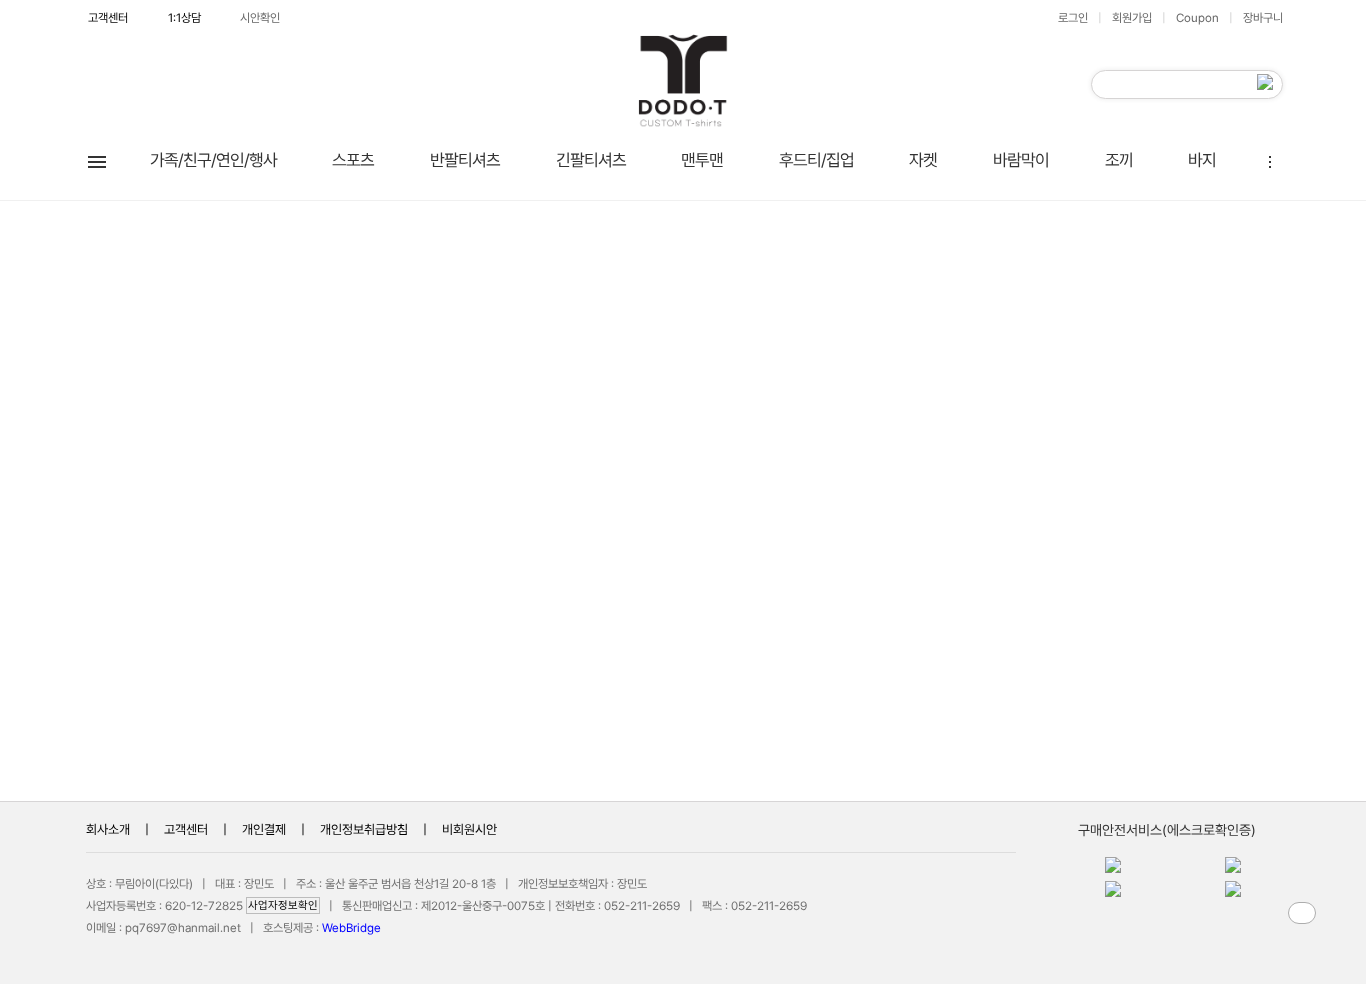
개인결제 (264, 829)
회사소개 (108, 829)
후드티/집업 (816, 160)
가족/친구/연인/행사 (213, 160)
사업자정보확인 (283, 905)
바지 (1202, 160)
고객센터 (108, 18)
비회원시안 (469, 829)
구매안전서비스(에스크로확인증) (1167, 830)
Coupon (1197, 18)
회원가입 (1132, 18)
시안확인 (260, 18)
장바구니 (1263, 18)
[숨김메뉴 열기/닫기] (1268, 160)
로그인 (1073, 18)
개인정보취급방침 (364, 829)
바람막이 (1021, 160)
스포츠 (353, 160)
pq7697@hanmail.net (183, 928)
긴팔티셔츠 (591, 160)
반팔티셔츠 (465, 160)
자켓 (923, 160)
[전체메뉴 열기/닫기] (97, 160)
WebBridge (351, 928)
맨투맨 (702, 160)
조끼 (1119, 160)
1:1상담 (184, 18)
